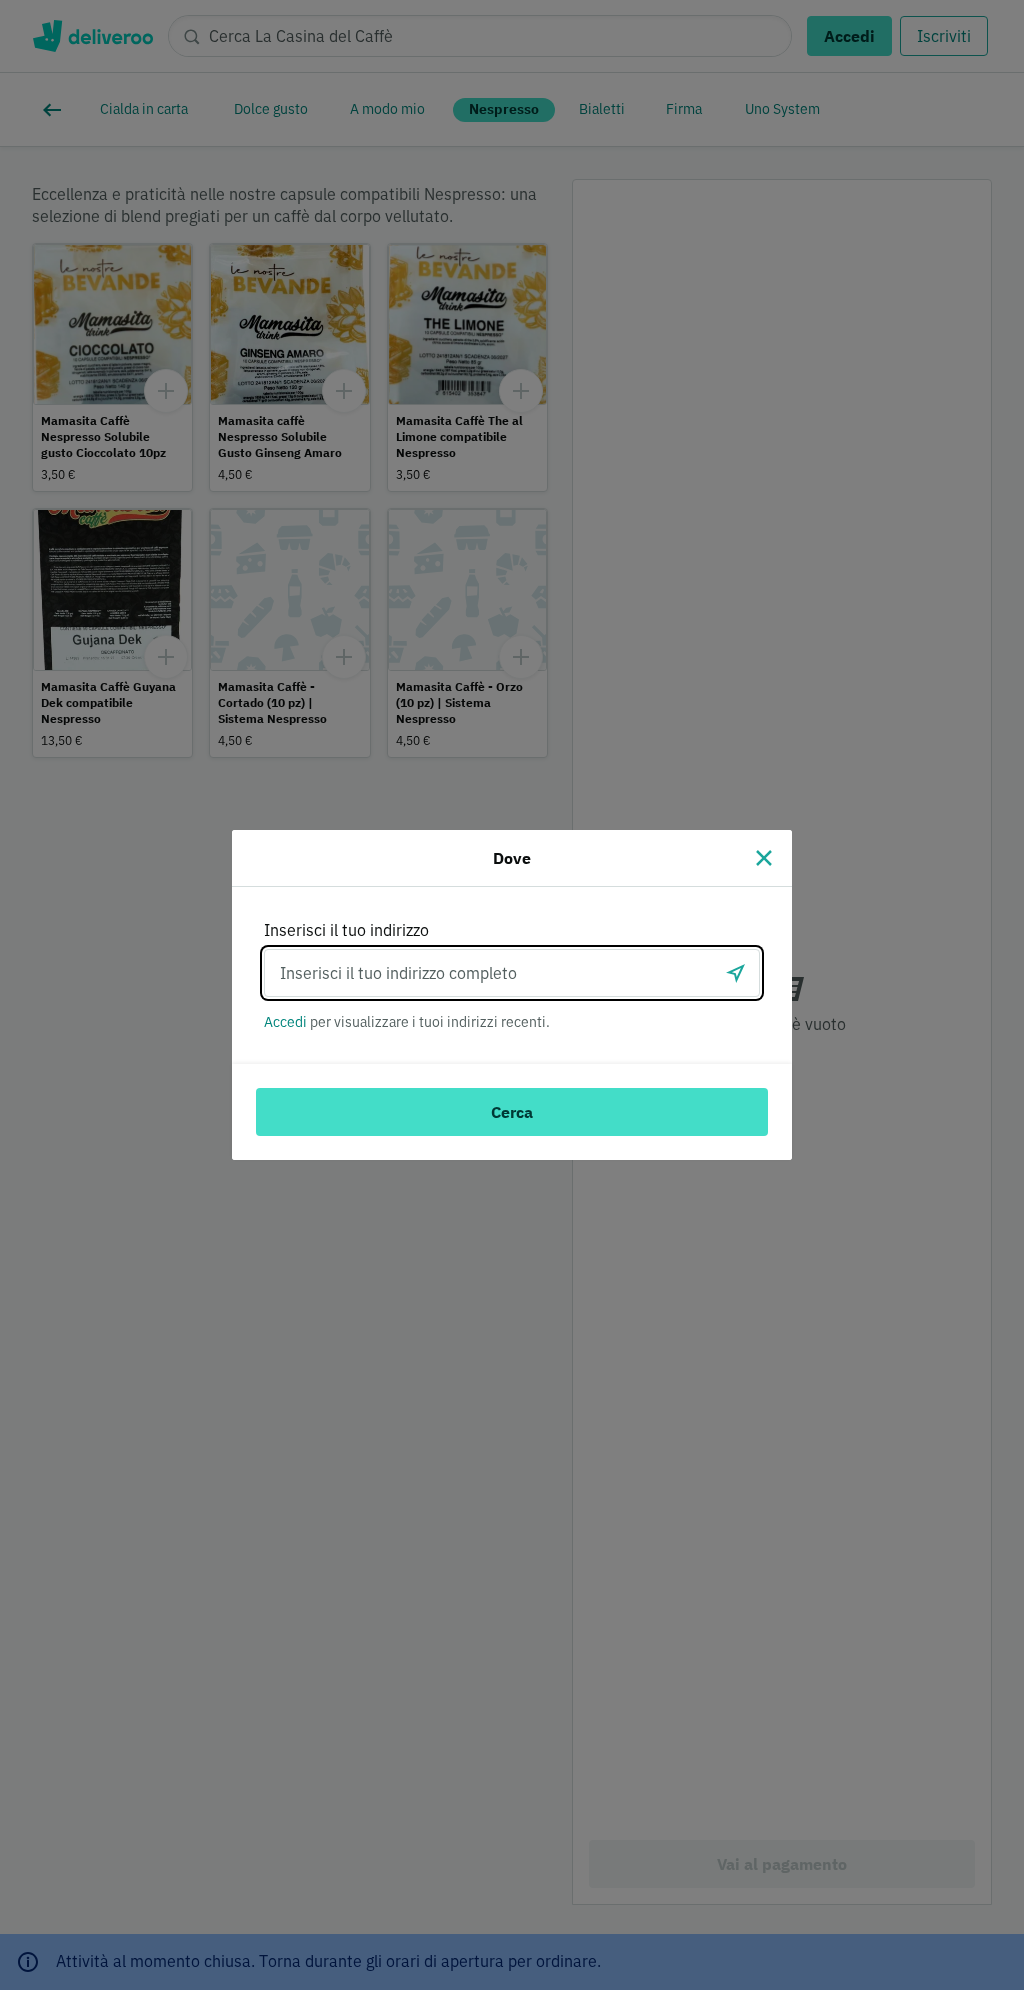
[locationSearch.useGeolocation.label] (736, 973)
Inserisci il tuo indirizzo (346, 930)
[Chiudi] (764, 858)
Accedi (285, 1022)
